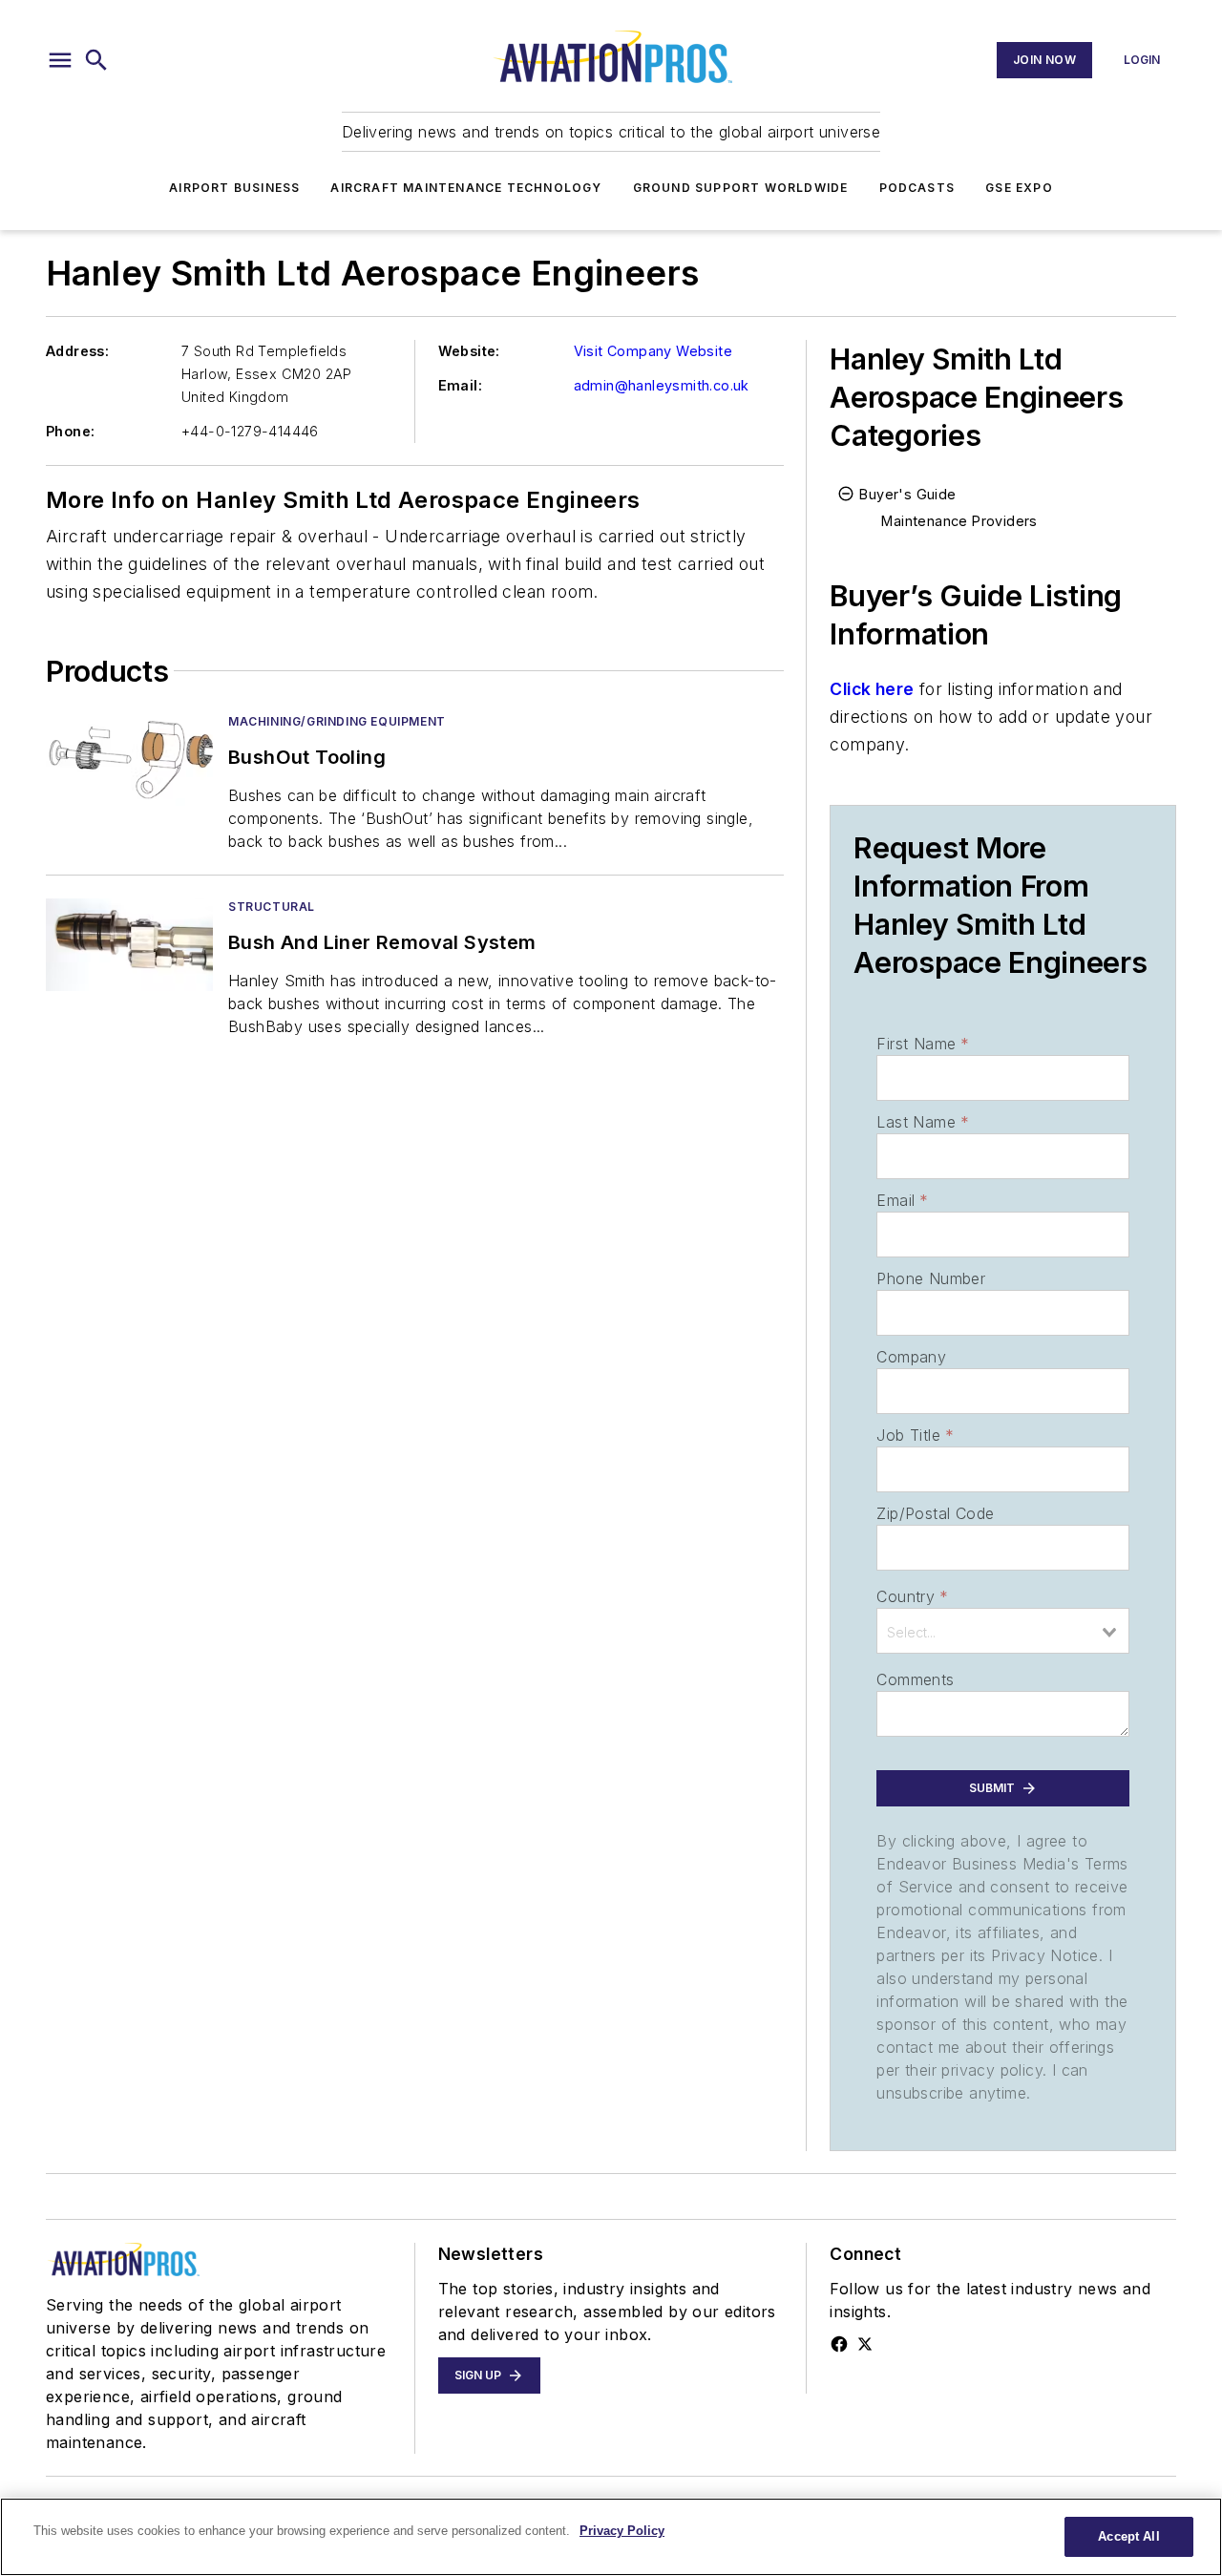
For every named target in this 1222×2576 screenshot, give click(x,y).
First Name (923, 1044)
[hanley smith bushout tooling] (129, 760)
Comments (915, 1679)
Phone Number (931, 1278)
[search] (96, 60)
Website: (469, 351)
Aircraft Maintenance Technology (466, 188)
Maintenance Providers (959, 521)
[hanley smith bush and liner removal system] (129, 945)
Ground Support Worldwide (741, 188)
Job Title (915, 1435)
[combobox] (1003, 1631)
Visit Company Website (653, 351)
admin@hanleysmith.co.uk (662, 385)
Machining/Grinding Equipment (337, 721)
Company (911, 1357)
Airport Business (234, 188)
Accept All (1128, 2536)
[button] (60, 60)
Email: (460, 385)
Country (912, 1596)
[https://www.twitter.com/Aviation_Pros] (865, 2344)
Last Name (923, 1122)
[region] (611, 2537)
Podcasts (917, 188)
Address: (77, 351)
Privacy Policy (622, 2531)
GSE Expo (1019, 188)
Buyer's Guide (907, 494)
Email (902, 1200)
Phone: (70, 431)
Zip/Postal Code (935, 1513)
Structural (272, 907)
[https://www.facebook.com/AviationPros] (839, 2344)
